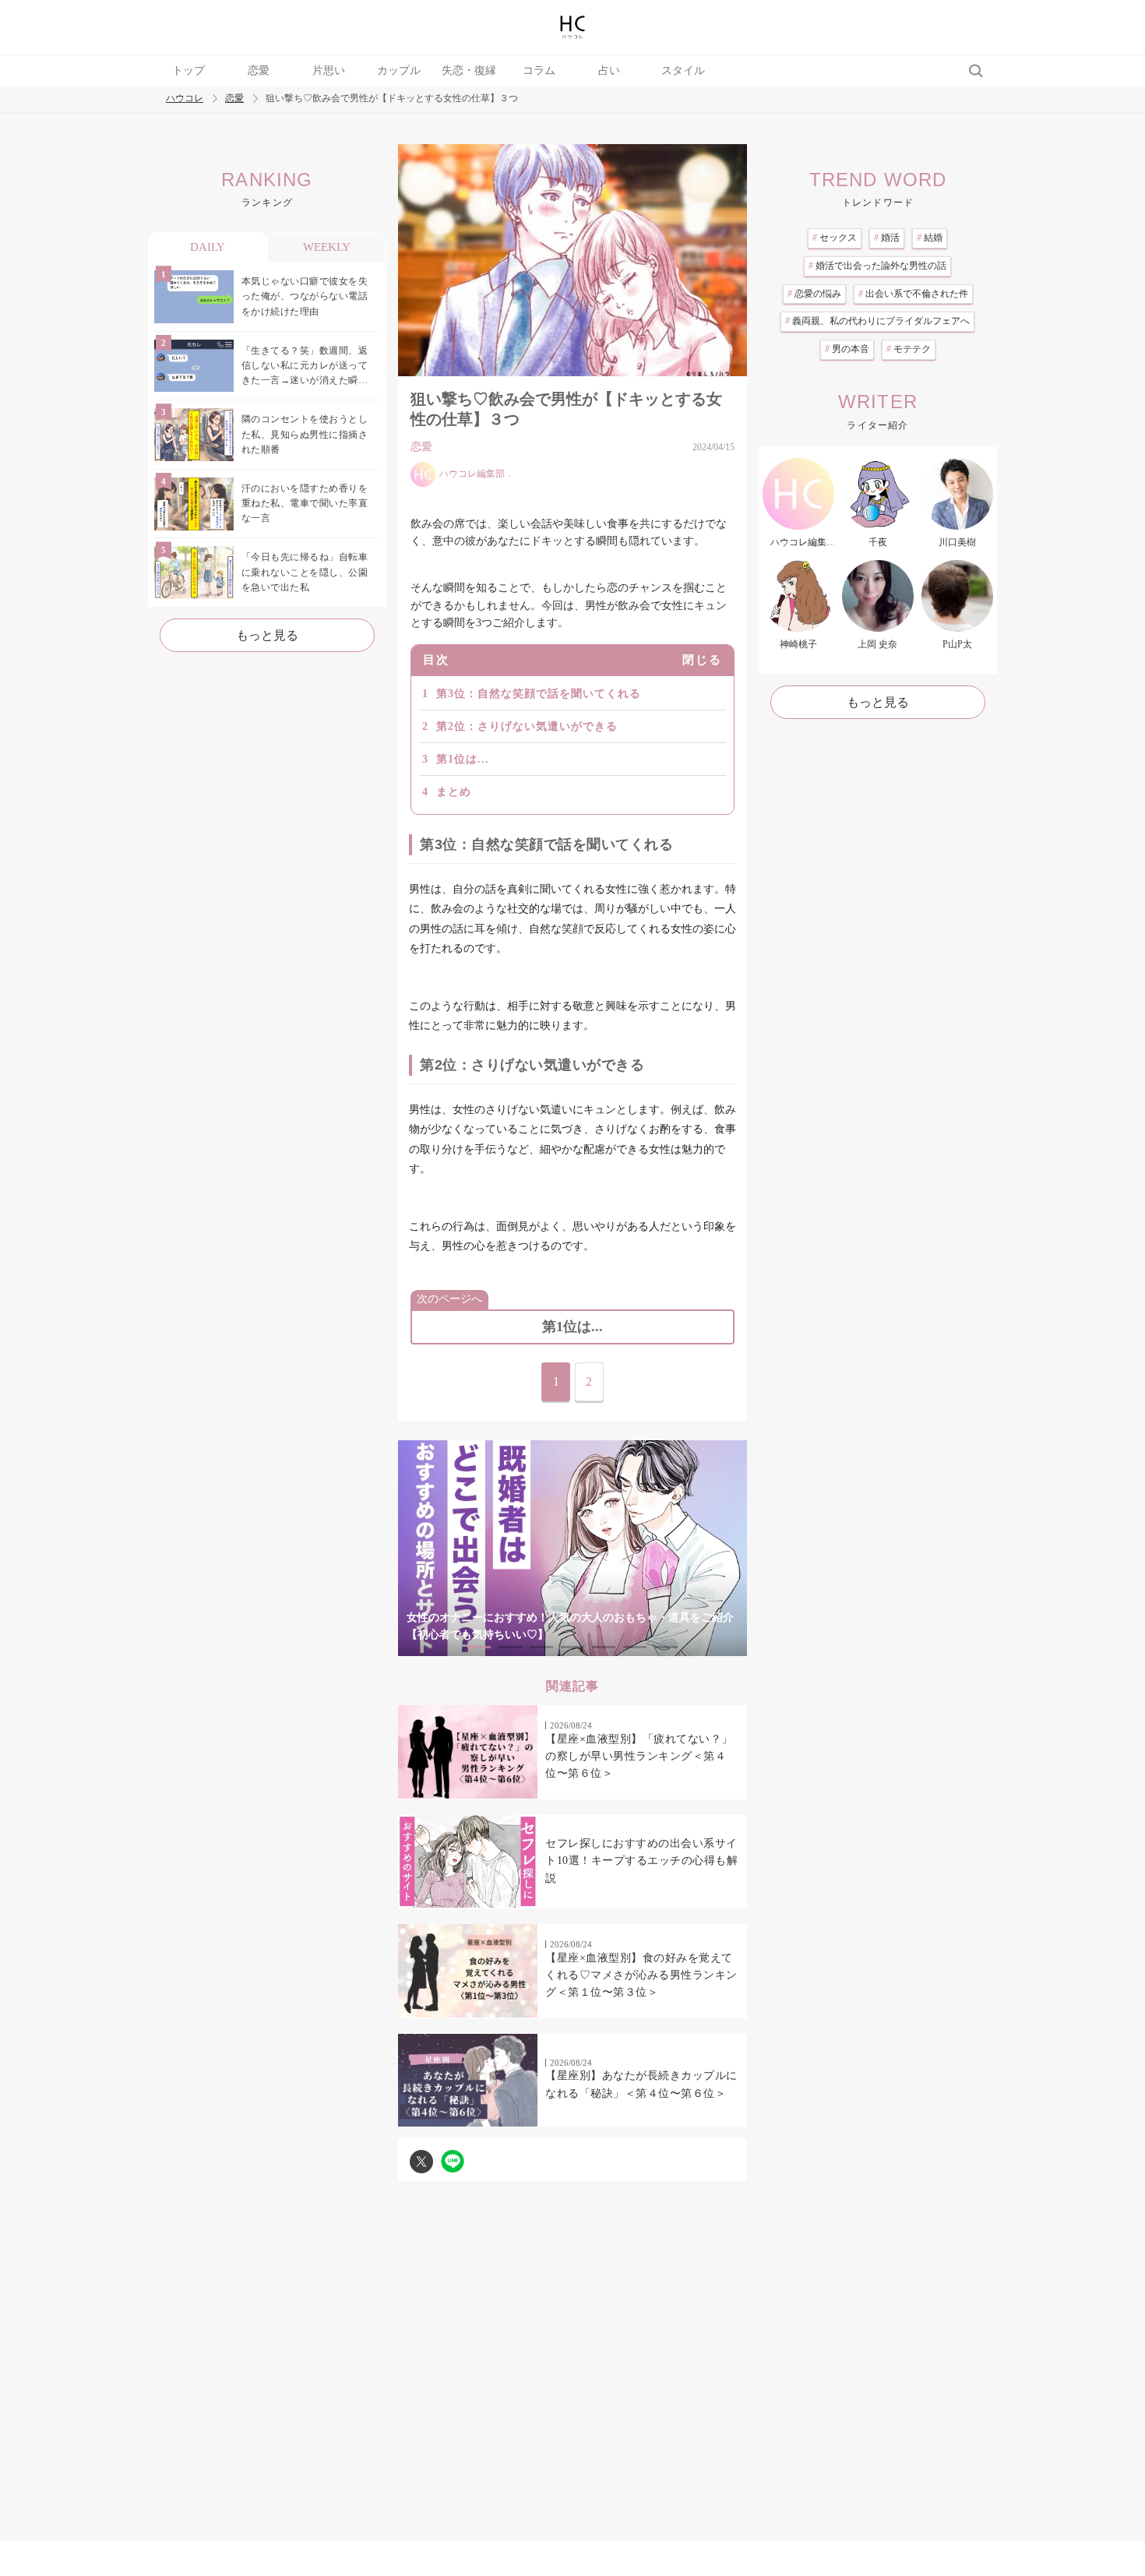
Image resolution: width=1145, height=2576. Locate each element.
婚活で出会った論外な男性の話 (877, 266)
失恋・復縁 (469, 70)
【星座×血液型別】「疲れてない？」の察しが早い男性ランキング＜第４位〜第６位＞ (639, 1757)
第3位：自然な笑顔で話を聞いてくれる (539, 694)
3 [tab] (541, 1647)
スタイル (683, 70)
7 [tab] (666, 1647)
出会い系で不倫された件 (913, 294)
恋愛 (259, 70)
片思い (329, 70)
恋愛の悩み (814, 294)
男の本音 (847, 349)
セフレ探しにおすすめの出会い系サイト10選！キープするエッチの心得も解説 (641, 1861)
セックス (835, 238)
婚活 (887, 238)
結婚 (930, 238)
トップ (188, 70)
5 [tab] (604, 1647)
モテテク (909, 349)
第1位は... (463, 759)
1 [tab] (479, 1647)
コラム (539, 70)
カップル (399, 70)
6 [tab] (635, 1647)
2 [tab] (510, 1647)
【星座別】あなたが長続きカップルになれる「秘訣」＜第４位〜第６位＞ (641, 2084)
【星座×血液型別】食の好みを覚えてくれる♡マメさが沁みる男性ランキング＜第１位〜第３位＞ (641, 1975)
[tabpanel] (572, 1548)
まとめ (454, 792)
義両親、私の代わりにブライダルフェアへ (877, 321)
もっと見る (267, 635)
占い (609, 70)
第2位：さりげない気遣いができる (527, 726)
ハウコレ (185, 99)
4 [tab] (572, 1647)
